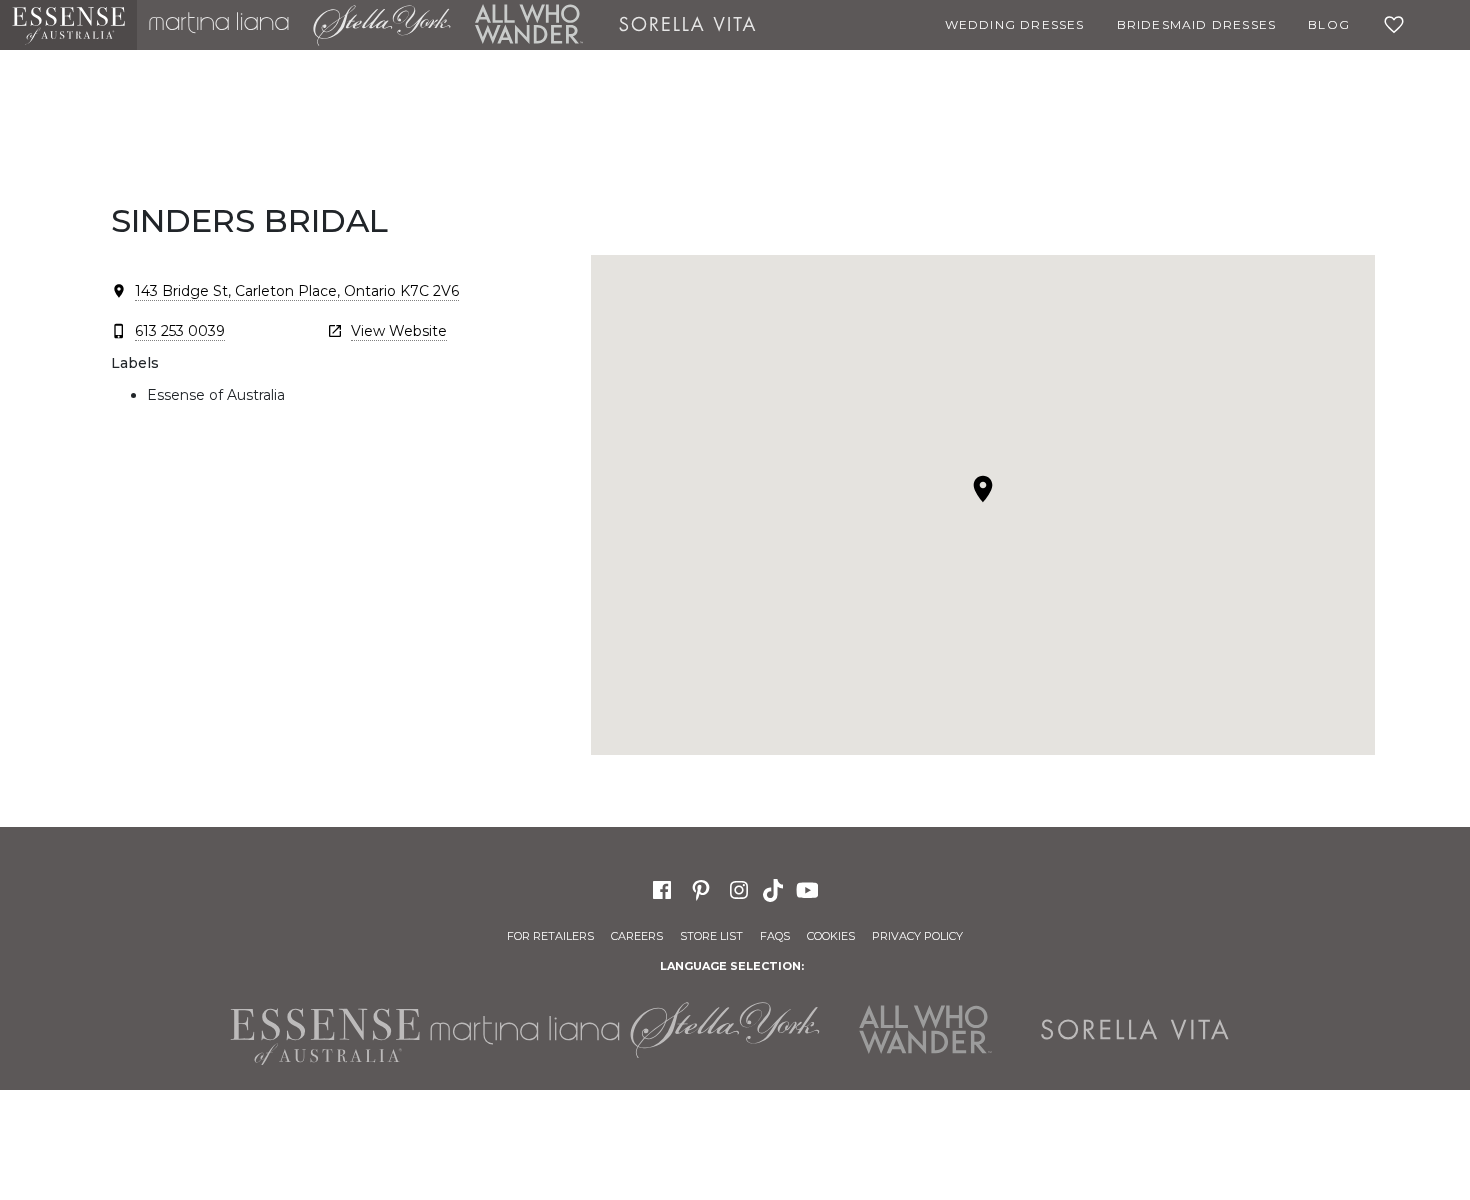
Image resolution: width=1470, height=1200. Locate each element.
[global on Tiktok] (775, 889)
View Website (399, 331)
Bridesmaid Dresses (1197, 24)
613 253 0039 (180, 331)
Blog (1329, 24)
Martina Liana (219, 25)
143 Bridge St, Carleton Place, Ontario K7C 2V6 (297, 291)
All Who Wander (529, 25)
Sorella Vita (688, 25)
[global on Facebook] (662, 889)
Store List (711, 936)
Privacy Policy (917, 936)
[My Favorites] (1398, 25)
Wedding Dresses (1015, 24)
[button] (983, 489)
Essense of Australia (68, 25)
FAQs (775, 936)
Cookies (831, 936)
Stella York (382, 25)
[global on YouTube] (810, 889)
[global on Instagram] (739, 889)
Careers (637, 936)
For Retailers (550, 936)
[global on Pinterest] (701, 889)
